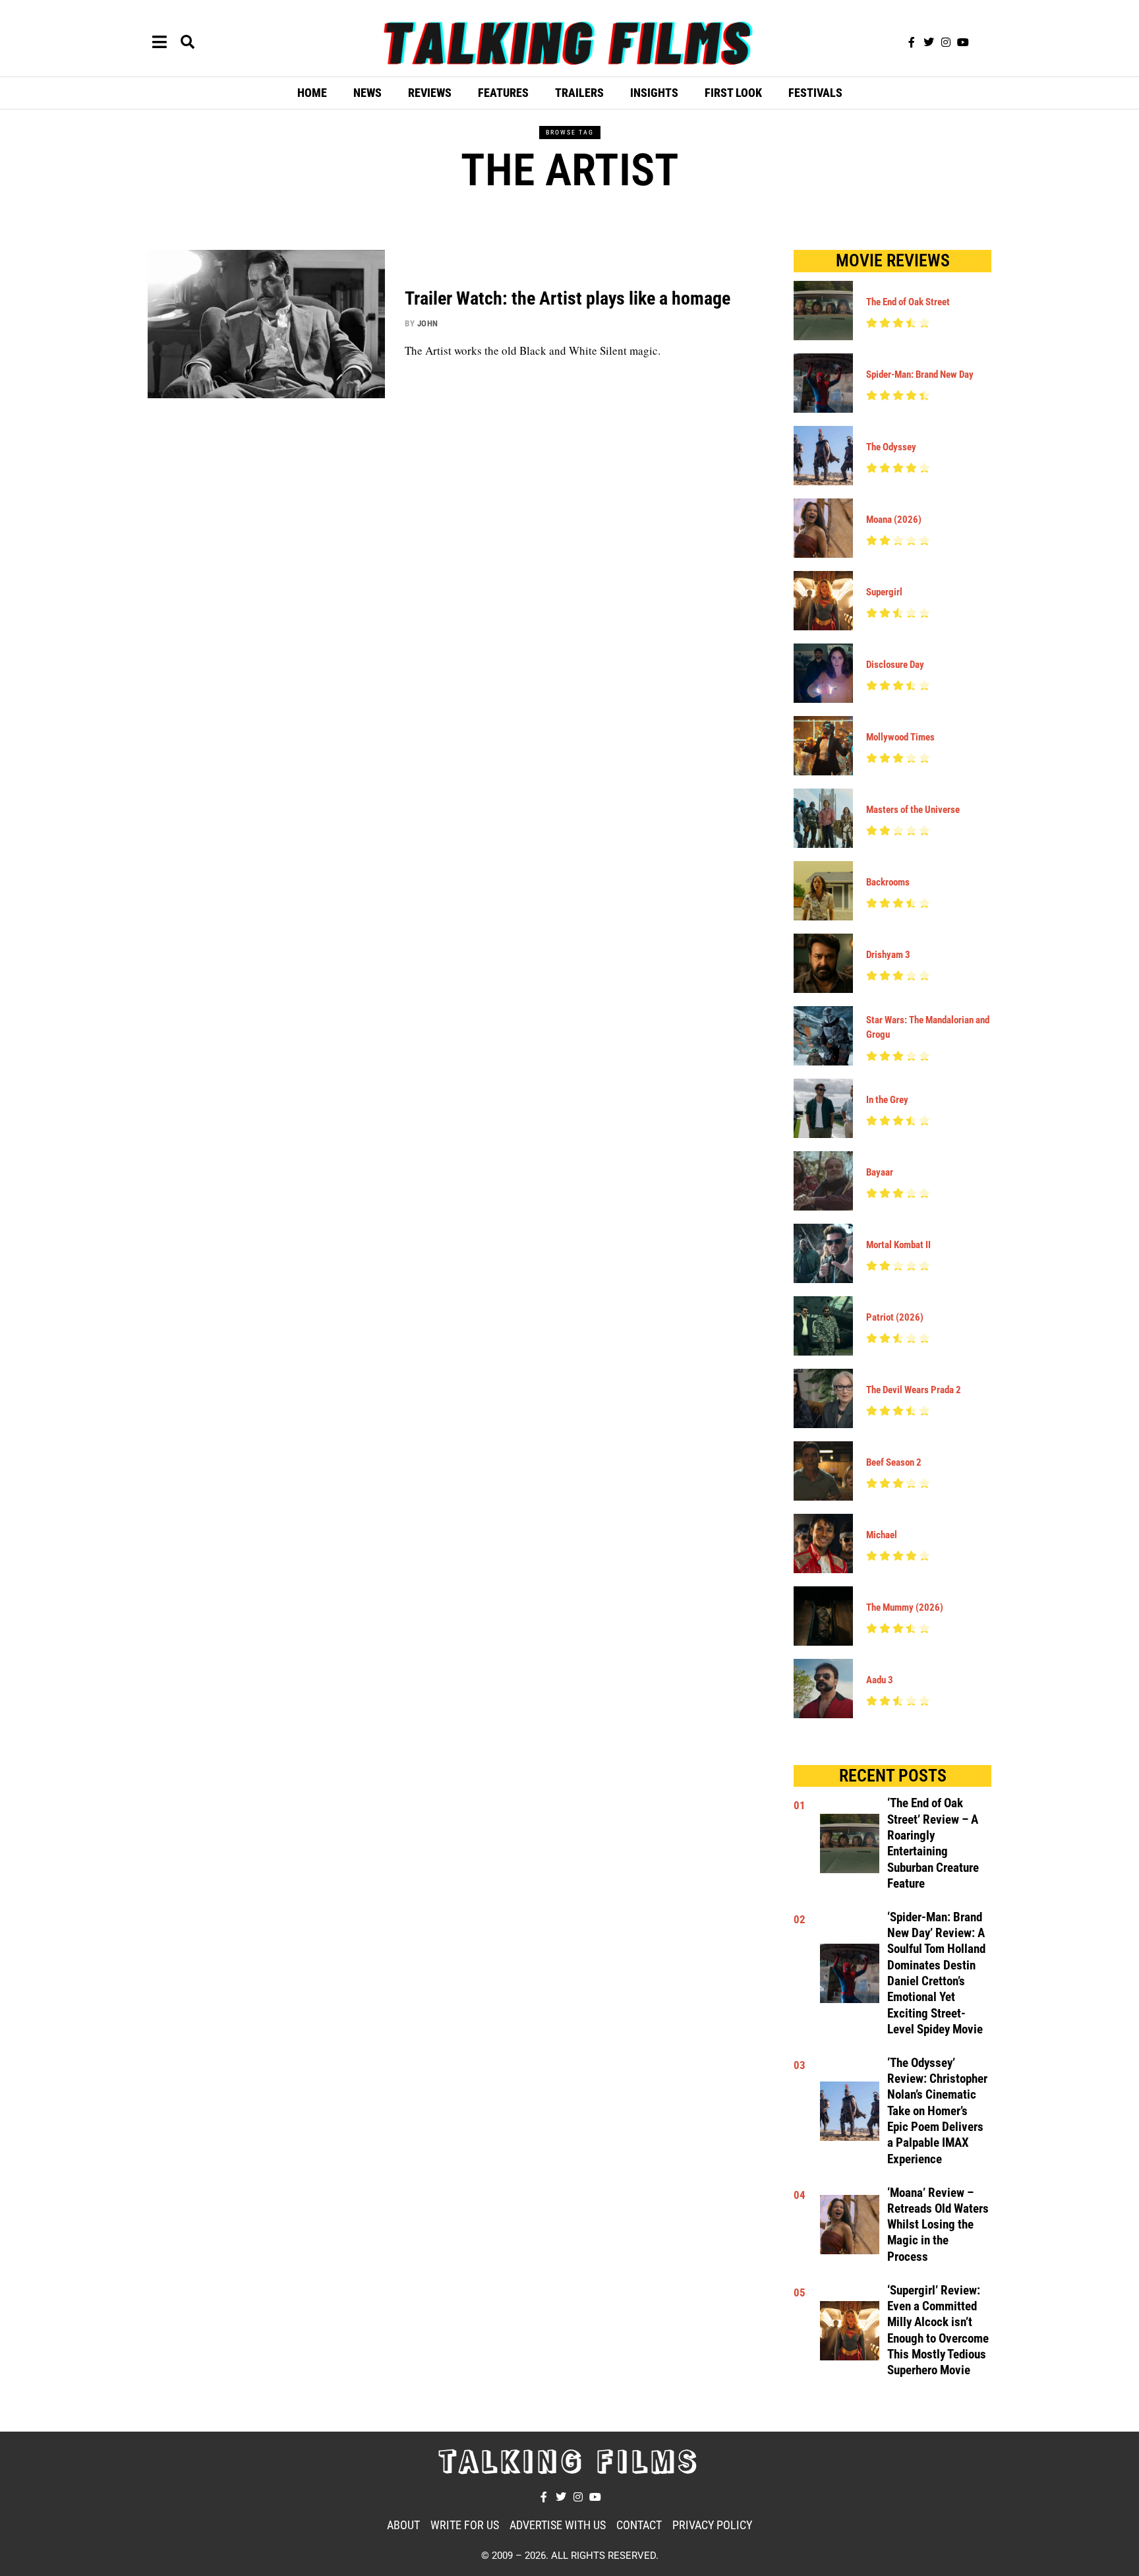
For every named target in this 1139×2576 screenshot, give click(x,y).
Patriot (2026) (895, 1317)
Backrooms (888, 882)
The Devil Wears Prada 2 (914, 1390)
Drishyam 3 (888, 955)
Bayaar (880, 1172)
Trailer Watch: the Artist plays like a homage (568, 298)
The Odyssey (891, 447)
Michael (882, 1535)
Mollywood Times (900, 737)
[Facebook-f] (912, 42)
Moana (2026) (894, 520)
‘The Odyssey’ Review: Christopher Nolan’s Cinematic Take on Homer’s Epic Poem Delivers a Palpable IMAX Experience (937, 2111)
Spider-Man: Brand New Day (920, 374)
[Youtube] (963, 42)
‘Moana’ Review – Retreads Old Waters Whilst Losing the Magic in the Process (938, 2225)
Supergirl (884, 592)
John (428, 323)
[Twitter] (929, 42)
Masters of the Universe (913, 810)
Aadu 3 (880, 1680)
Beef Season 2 (894, 1462)
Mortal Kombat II (898, 1245)
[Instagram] (946, 42)
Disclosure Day (895, 665)
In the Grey (887, 1100)
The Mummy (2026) (905, 1607)
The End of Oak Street (908, 302)
